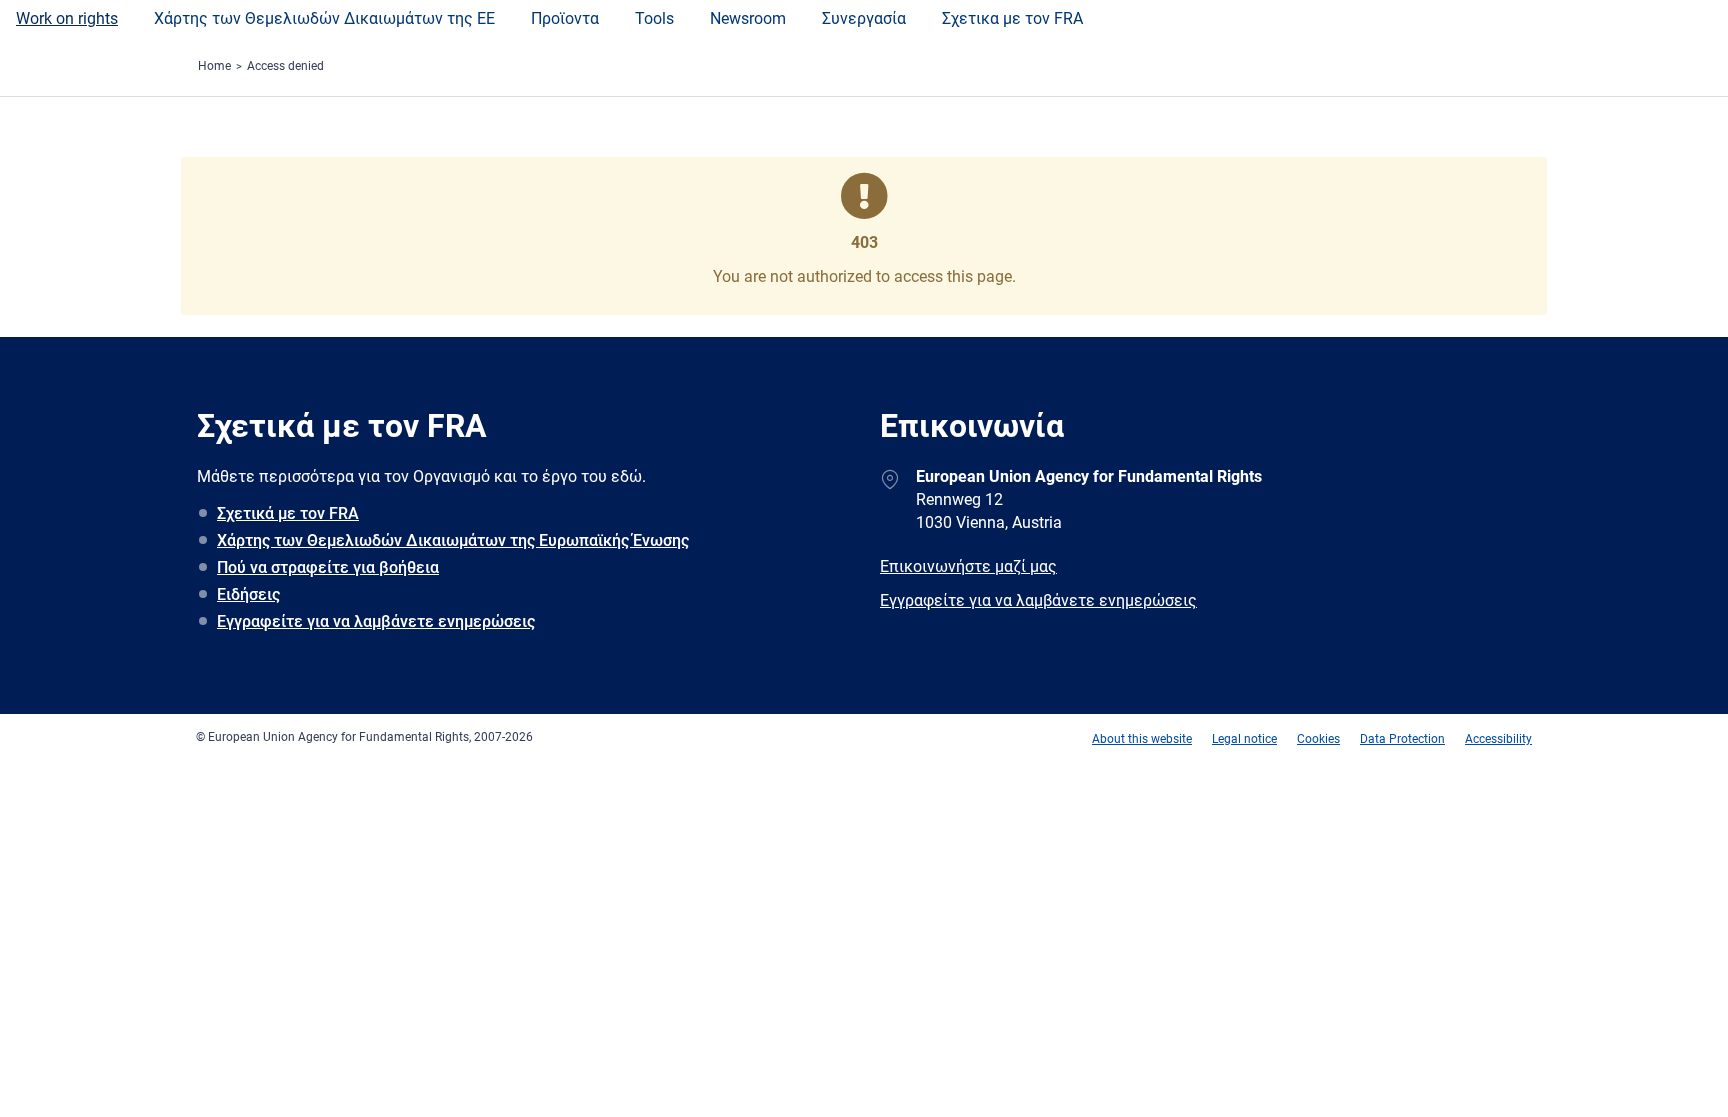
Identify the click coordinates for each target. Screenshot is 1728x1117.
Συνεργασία (864, 18)
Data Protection (1402, 739)
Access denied (285, 66)
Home (214, 66)
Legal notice (1244, 739)
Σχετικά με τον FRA (288, 513)
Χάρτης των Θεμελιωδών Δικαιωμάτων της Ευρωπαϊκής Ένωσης (453, 540)
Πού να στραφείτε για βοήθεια (328, 567)
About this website (1142, 739)
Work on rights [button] (67, 18)
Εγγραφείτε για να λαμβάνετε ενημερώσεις (376, 621)
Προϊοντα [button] (565, 18)
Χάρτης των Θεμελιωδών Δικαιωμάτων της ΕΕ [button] (324, 18)
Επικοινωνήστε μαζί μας (968, 566)
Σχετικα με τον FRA (1012, 18)
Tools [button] (654, 18)
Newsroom (748, 18)
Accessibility (1498, 739)
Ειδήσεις (248, 594)
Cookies (1318, 739)
